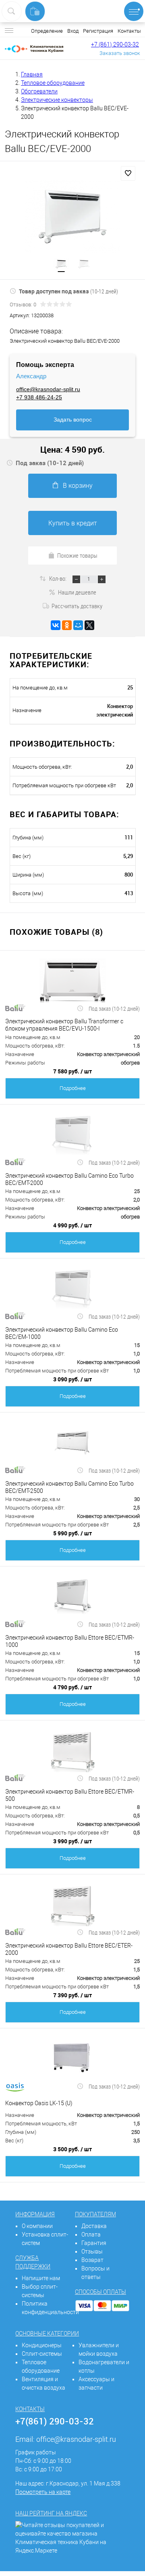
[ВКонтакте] (56, 625)
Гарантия (94, 2243)
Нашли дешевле (77, 592)
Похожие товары (77, 555)
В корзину (78, 486)
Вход (73, 31)
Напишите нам (41, 2278)
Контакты (129, 31)
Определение (47, 31)
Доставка (94, 2226)
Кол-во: (58, 578)
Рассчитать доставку (77, 606)
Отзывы (92, 2251)
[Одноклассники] (67, 625)
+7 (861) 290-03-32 (115, 44)
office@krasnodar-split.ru (48, 389)
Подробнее (73, 1088)
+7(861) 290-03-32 (55, 2421)
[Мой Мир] (78, 625)
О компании (37, 2226)
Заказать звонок (120, 53)
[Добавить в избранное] (128, 173)
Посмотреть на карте (43, 2492)
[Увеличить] (72, 216)
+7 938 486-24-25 (39, 397)
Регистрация (98, 31)
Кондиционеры (42, 2345)
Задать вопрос (73, 419)
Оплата (91, 2235)
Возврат (92, 2260)
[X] (89, 625)
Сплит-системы (42, 2354)
